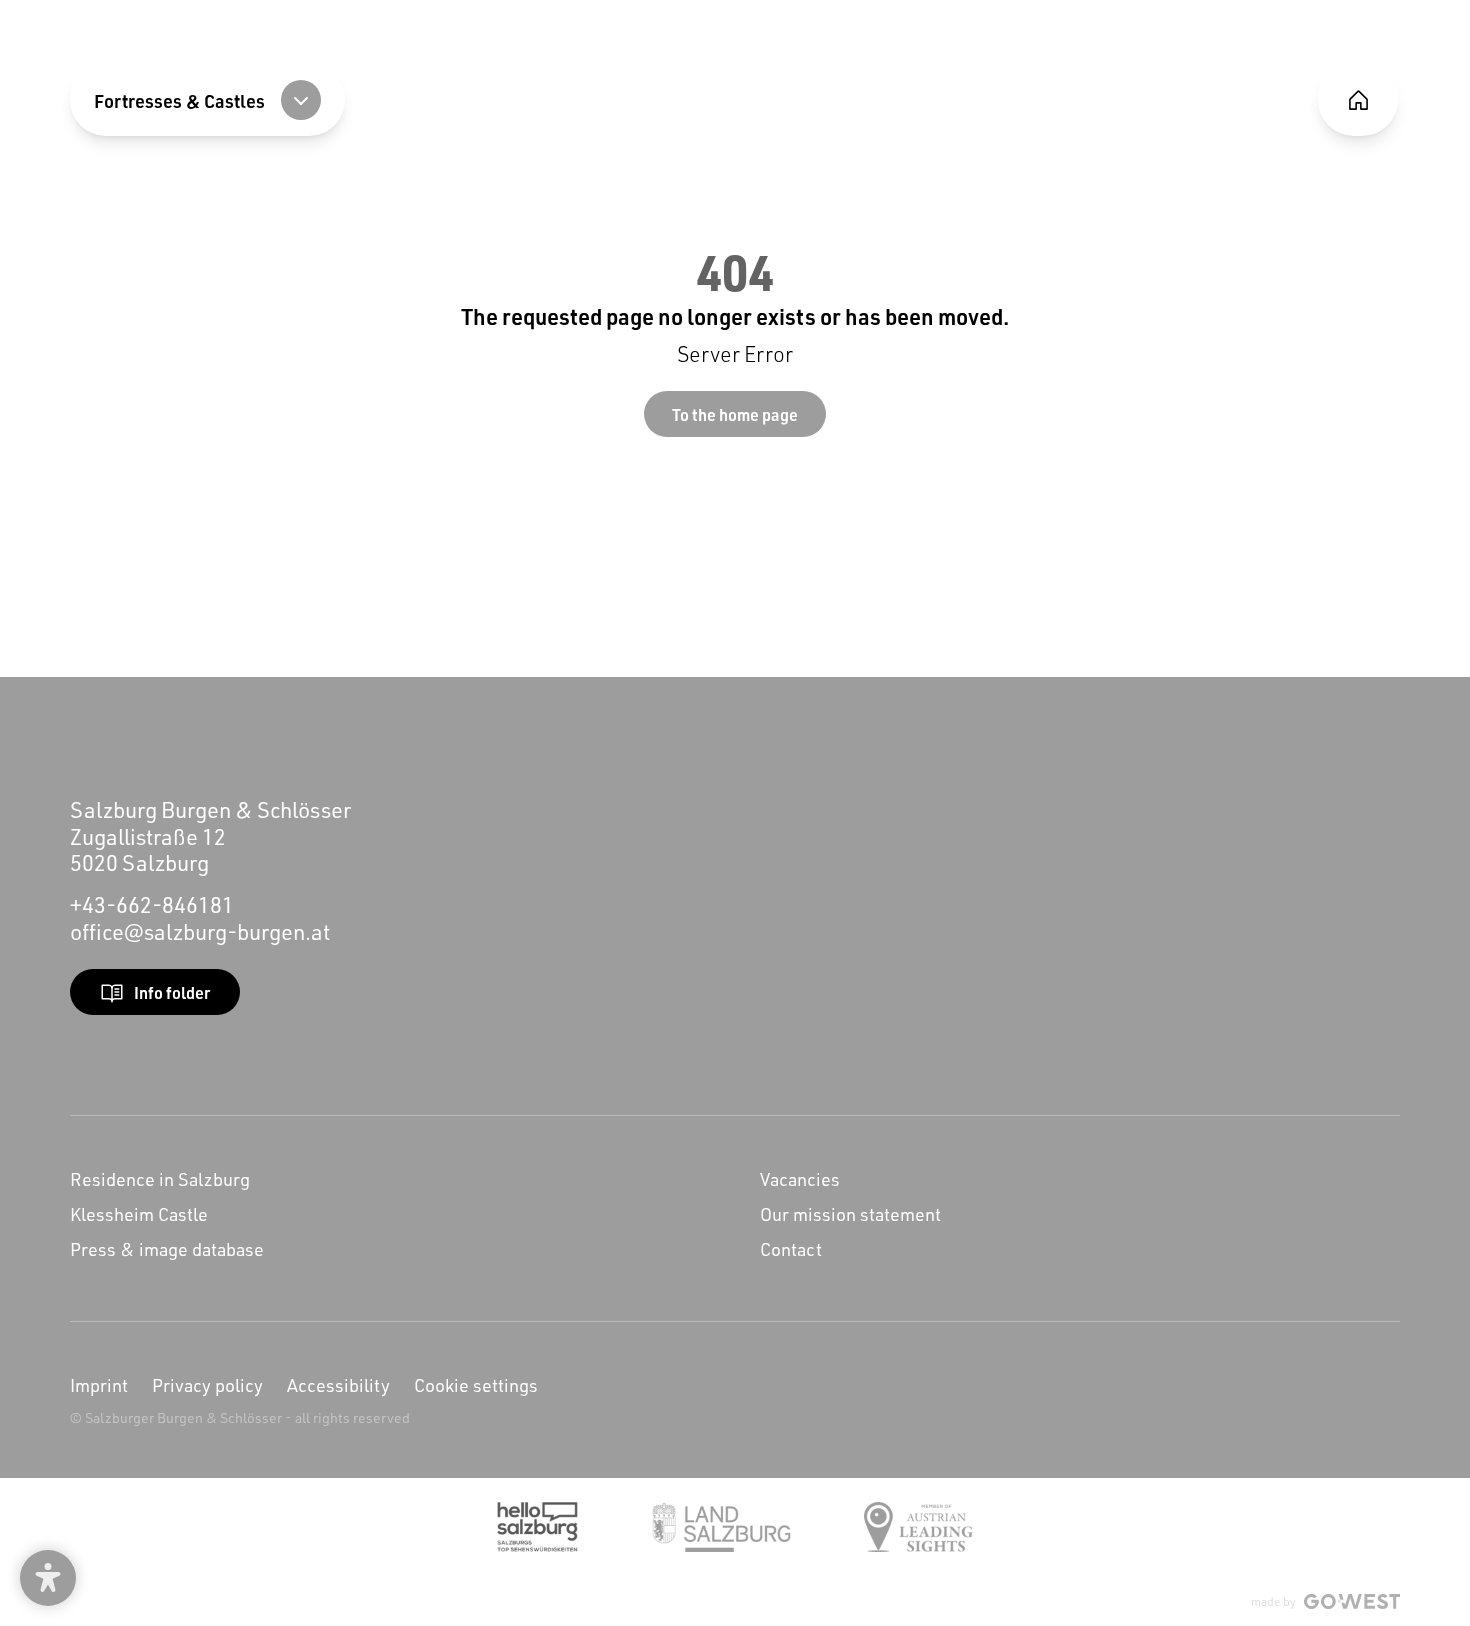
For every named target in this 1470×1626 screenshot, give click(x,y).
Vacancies (800, 1179)
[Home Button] (1358, 100)
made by (1273, 1601)
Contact (791, 1249)
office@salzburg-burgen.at (200, 931)
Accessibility (338, 1385)
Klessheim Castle (139, 1214)
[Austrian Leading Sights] (918, 1527)
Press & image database (167, 1249)
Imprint (99, 1385)
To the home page (735, 414)
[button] (48, 1578)
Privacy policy (207, 1385)
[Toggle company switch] (301, 100)
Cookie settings (476, 1385)
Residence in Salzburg (160, 1179)
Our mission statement (850, 1214)
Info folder (172, 992)
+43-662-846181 (152, 904)
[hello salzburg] (537, 1527)
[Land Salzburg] (721, 1527)
